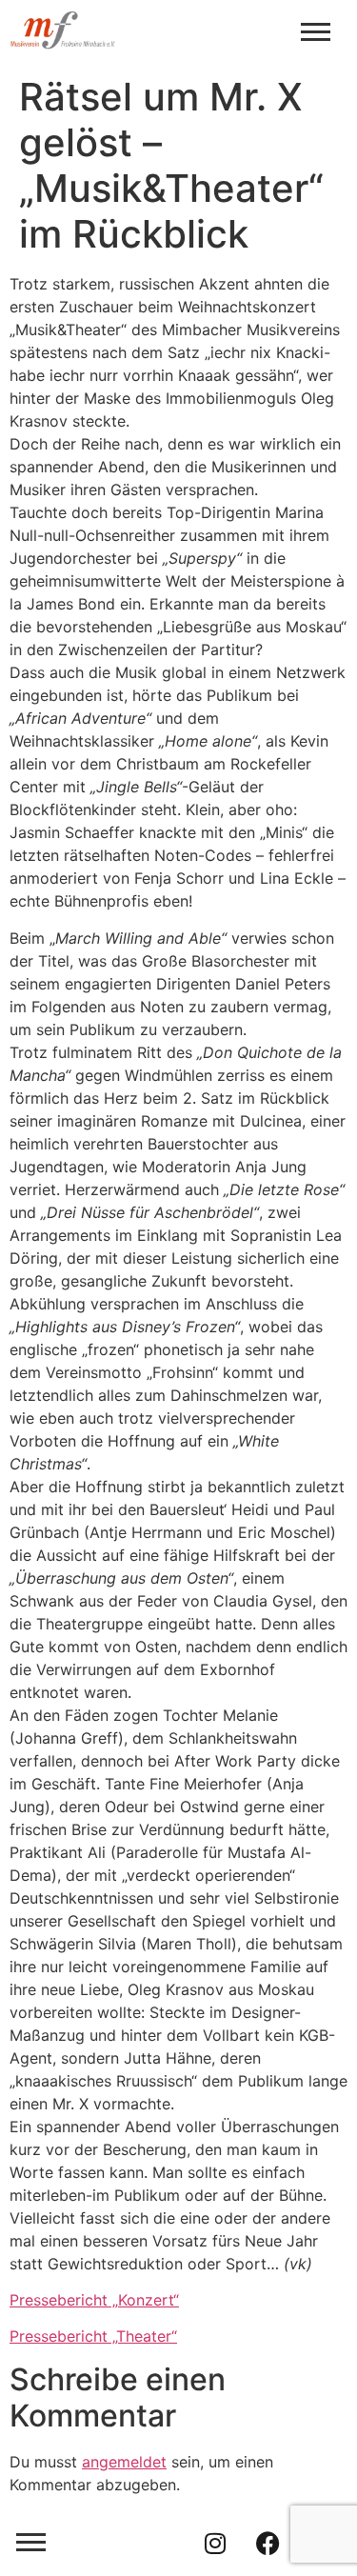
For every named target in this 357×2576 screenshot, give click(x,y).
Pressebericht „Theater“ (93, 2336)
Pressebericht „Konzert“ (94, 2300)
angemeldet (124, 2462)
